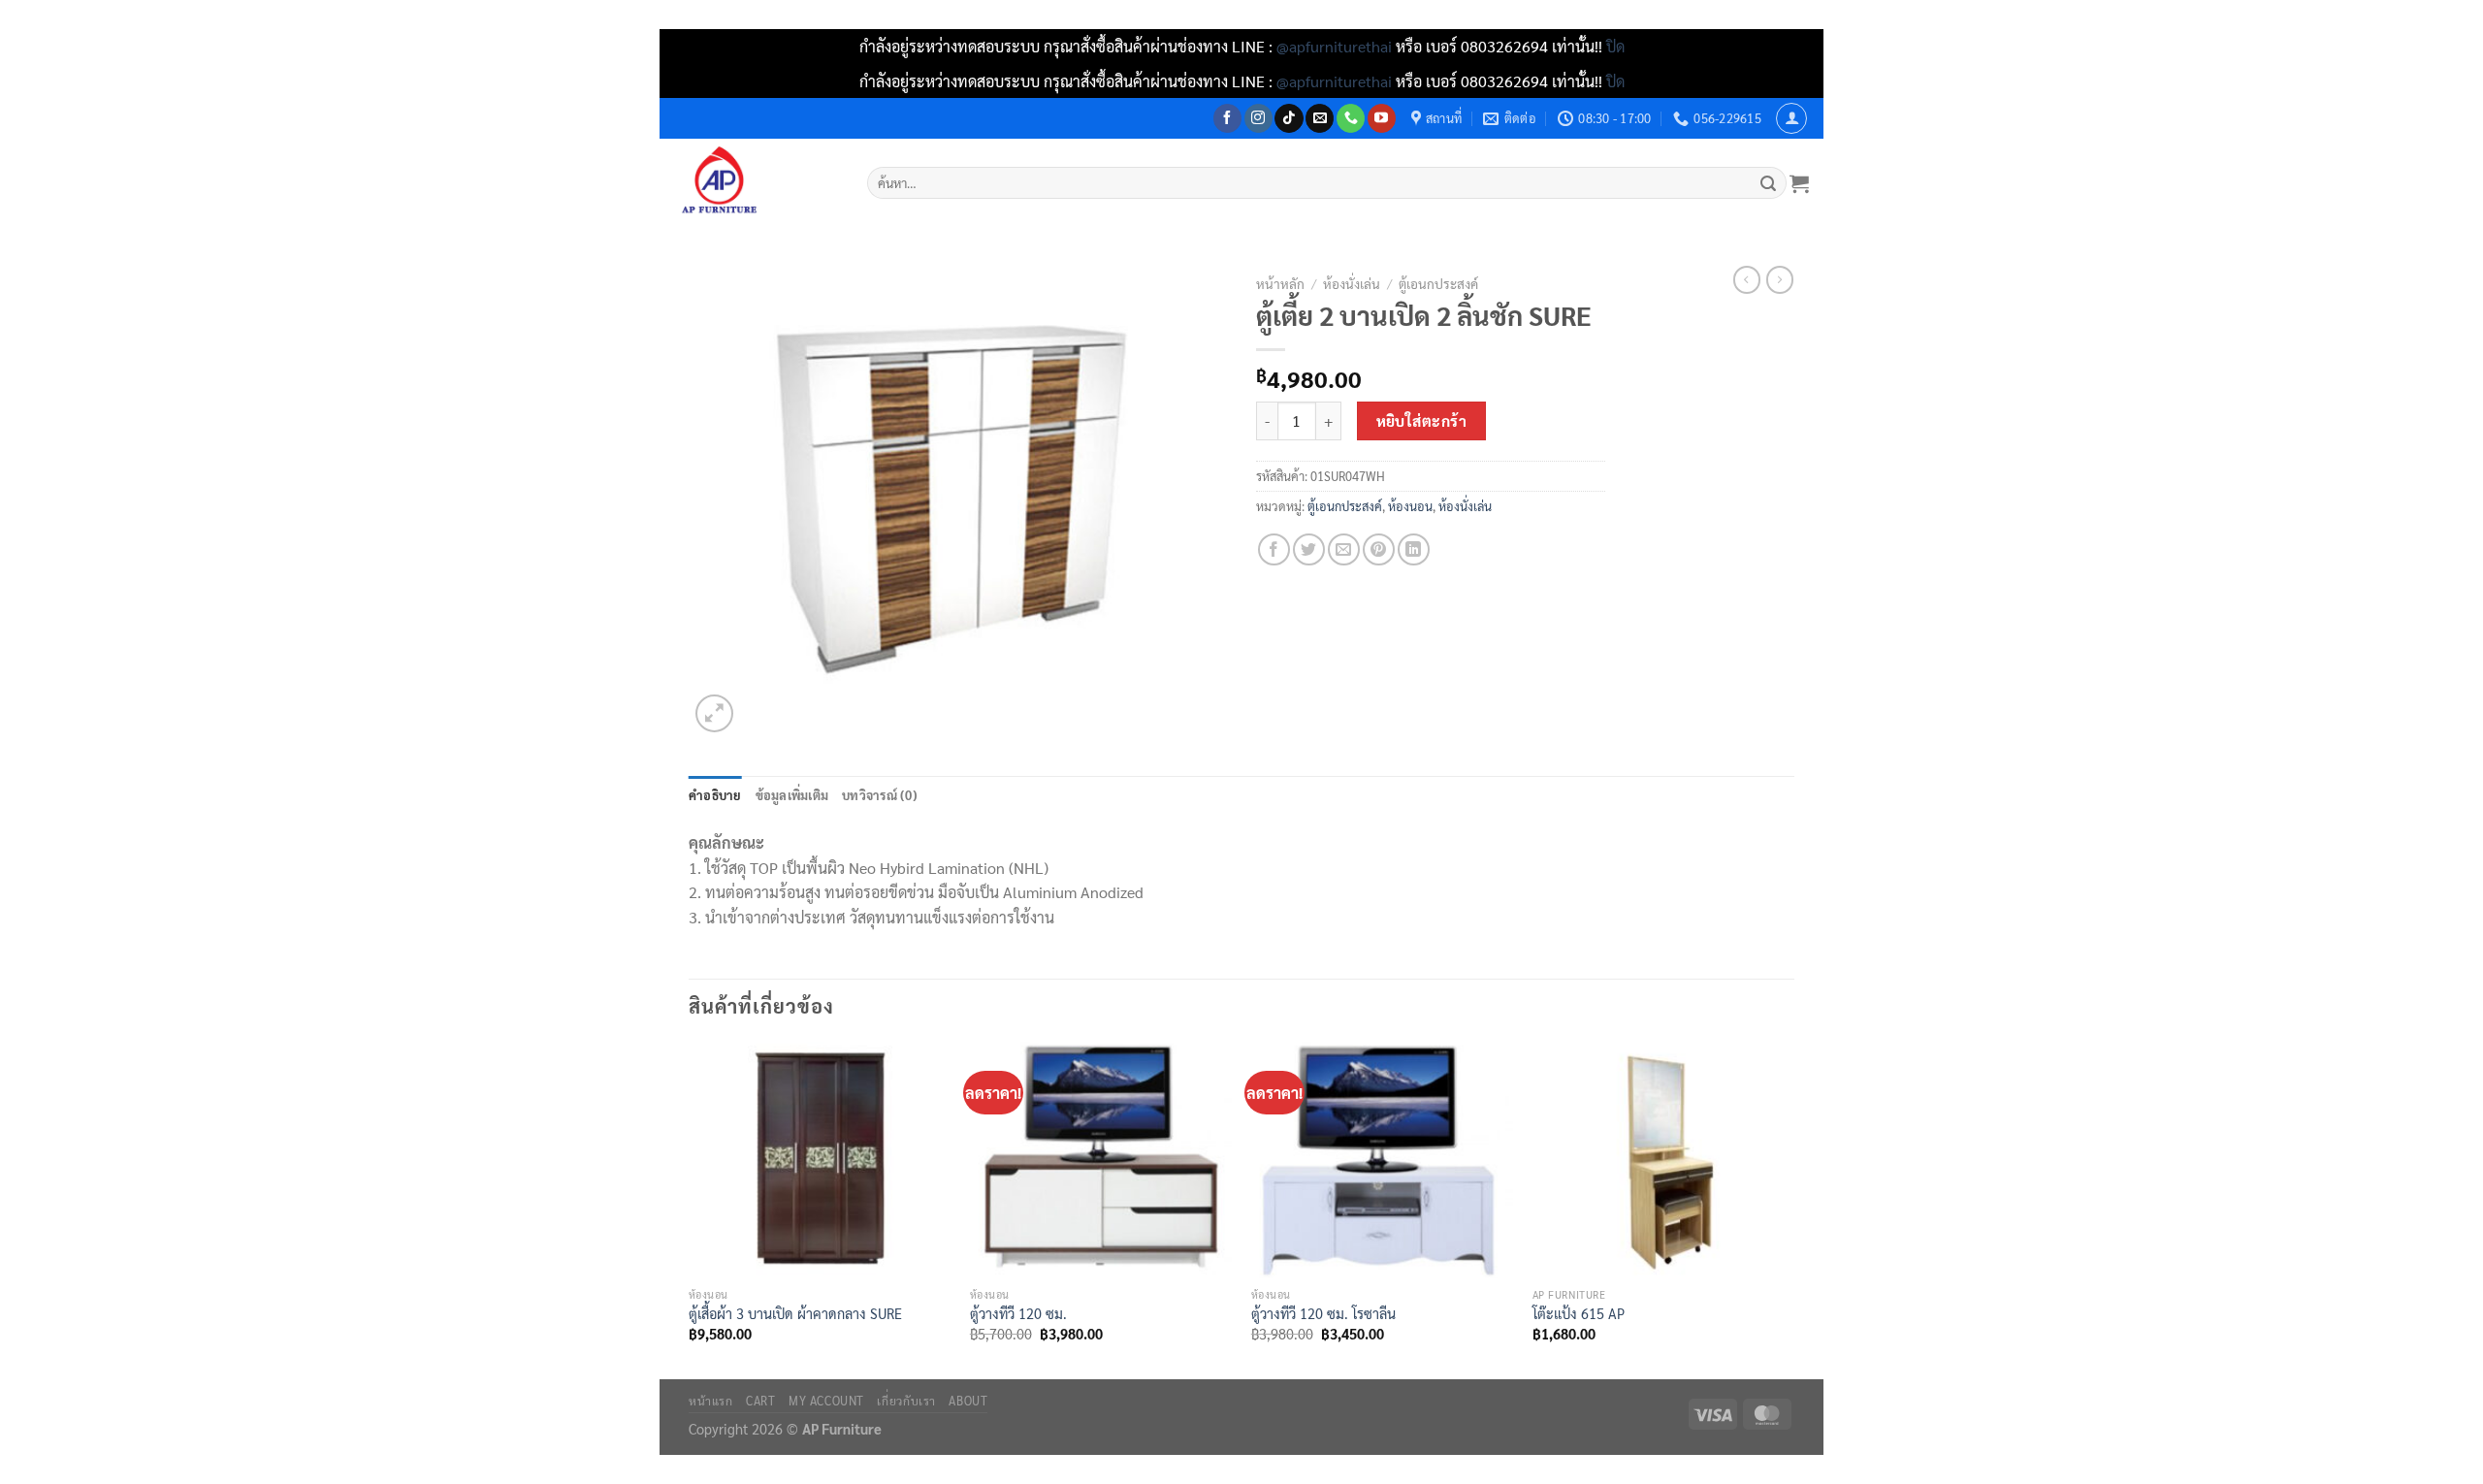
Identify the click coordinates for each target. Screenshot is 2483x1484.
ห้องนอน (1410, 506)
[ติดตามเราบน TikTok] (1289, 118)
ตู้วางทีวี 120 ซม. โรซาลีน (1323, 1313)
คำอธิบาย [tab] (715, 795)
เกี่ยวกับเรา (906, 1401)
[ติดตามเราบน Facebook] (1227, 118)
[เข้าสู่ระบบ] (1791, 118)
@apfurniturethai (1336, 46)
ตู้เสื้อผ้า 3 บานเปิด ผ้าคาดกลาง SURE (795, 1313)
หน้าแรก (711, 1401)
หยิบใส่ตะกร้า (1422, 420)
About (968, 1401)
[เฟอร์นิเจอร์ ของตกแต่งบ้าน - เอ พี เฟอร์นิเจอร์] (756, 183)
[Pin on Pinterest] (1379, 549)
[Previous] (690, 1209)
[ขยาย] (714, 713)
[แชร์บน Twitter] (1309, 549)
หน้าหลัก (1280, 283)
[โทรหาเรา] (1351, 118)
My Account (826, 1401)
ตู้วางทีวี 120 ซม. (1018, 1313)
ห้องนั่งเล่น (1352, 283)
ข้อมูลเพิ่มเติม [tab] (792, 795)
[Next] (1793, 1209)
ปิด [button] (1615, 46)
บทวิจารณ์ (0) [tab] (880, 795)
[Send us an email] (1320, 118)
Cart (760, 1401)
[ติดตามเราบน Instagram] (1258, 118)
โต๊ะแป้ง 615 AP (1579, 1313)
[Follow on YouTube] (1382, 118)
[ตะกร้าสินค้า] (1799, 183)
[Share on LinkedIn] (1414, 549)
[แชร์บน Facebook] (1274, 549)
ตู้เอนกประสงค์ (1438, 283)
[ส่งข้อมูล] (1769, 183)
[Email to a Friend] (1344, 549)
